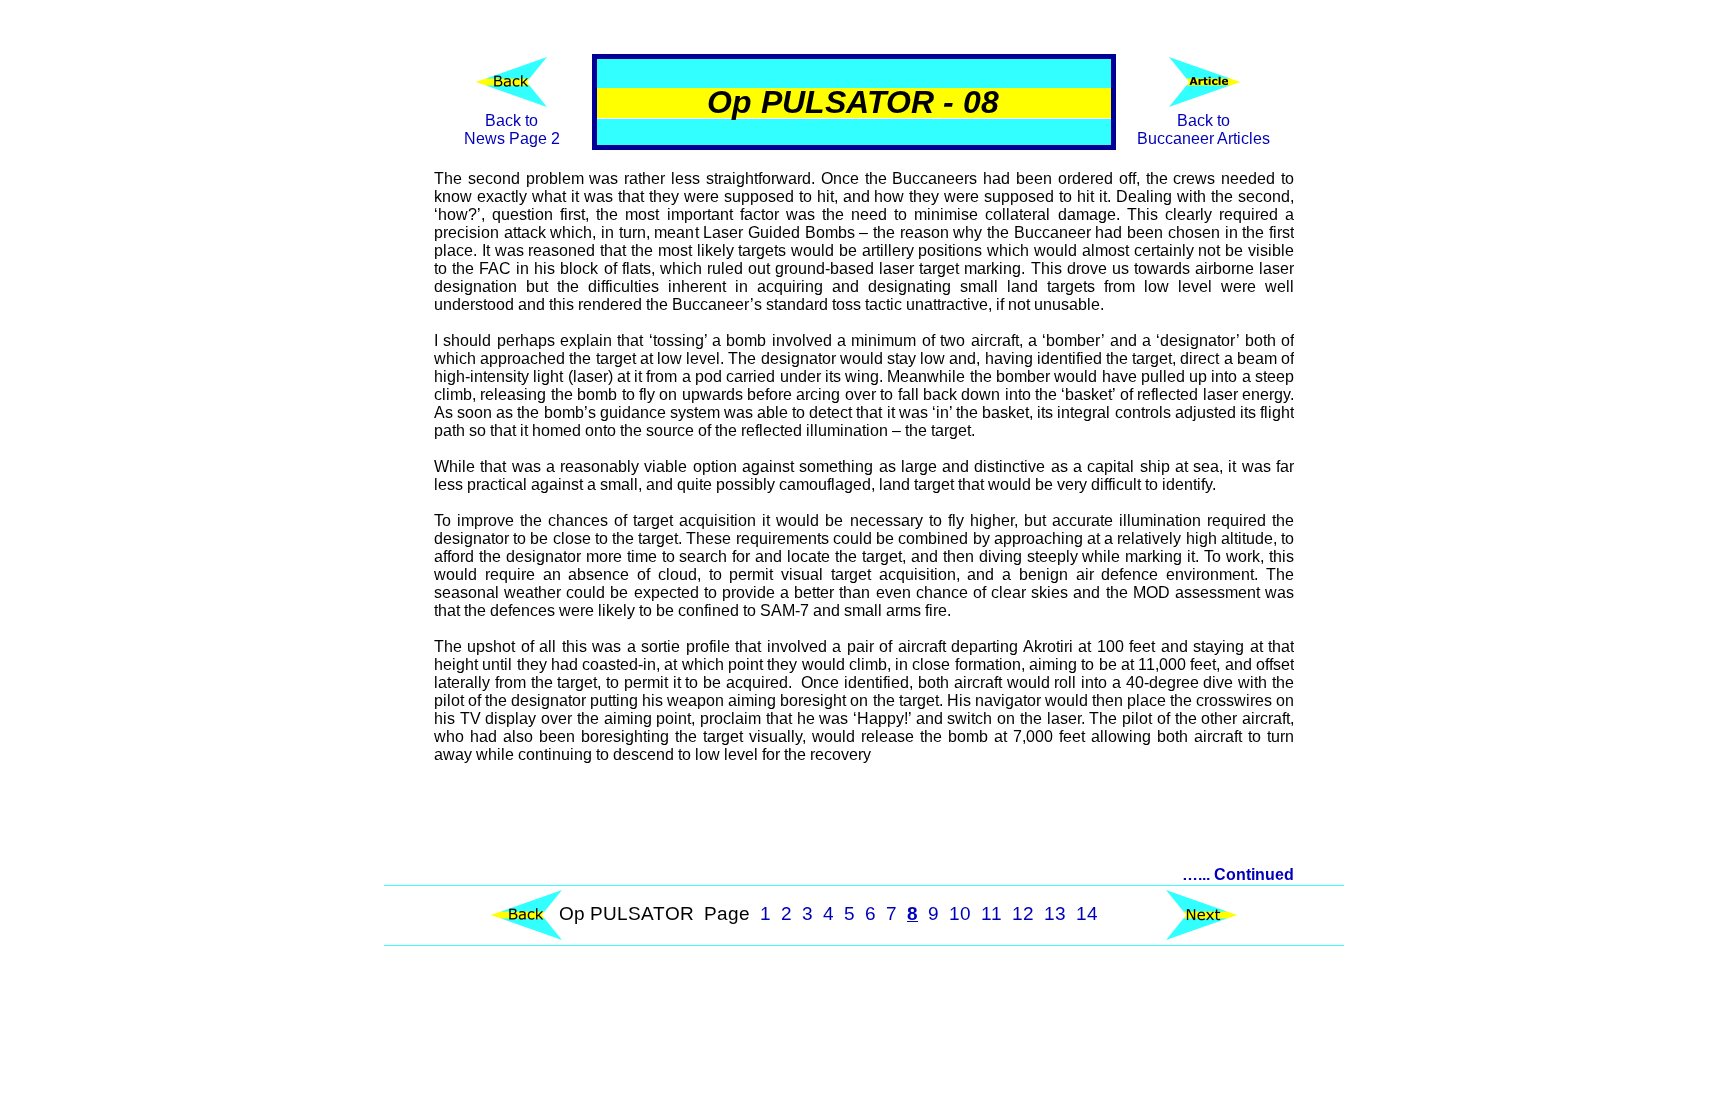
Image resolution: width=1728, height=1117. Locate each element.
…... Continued (1238, 874)
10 (960, 913)
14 (1087, 913)
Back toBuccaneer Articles (1203, 129)
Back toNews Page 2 (512, 129)
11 (991, 913)
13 (1055, 913)
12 (1023, 913)
